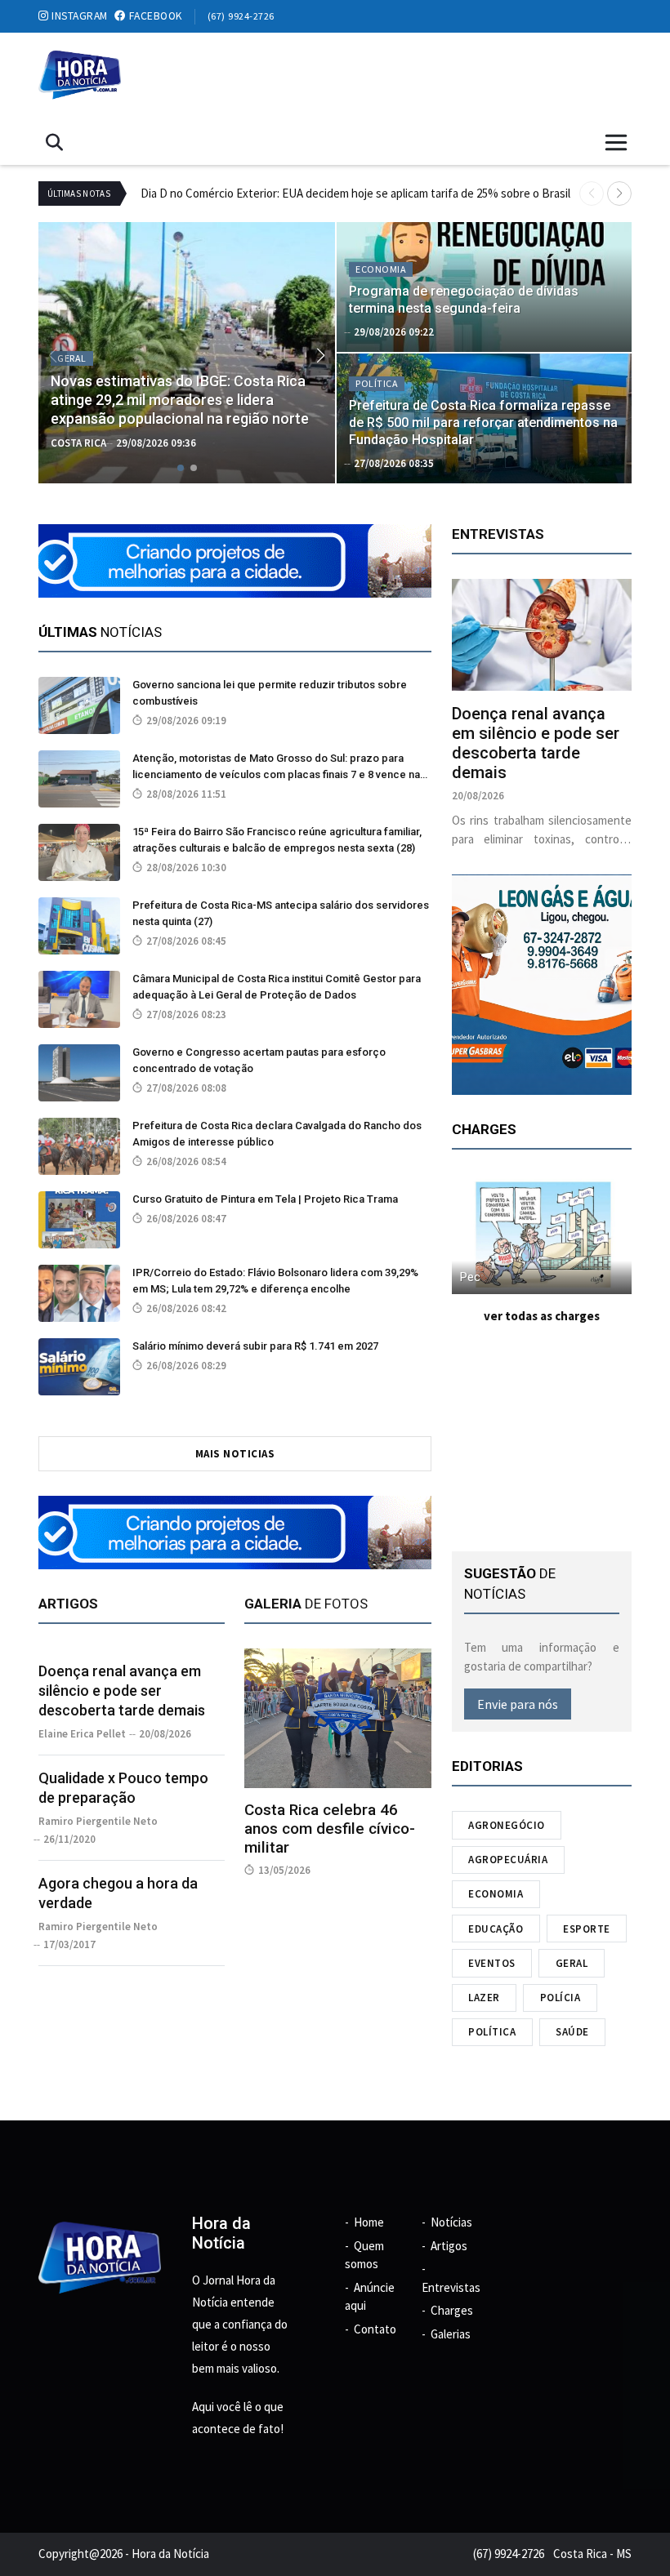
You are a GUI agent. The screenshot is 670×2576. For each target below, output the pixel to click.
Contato (375, 2329)
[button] (619, 194)
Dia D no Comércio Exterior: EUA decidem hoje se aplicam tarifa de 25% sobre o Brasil (355, 193)
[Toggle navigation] (616, 143)
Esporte (587, 1929)
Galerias (451, 2334)
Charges (452, 2310)
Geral (572, 1963)
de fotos (306, 1604)
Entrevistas (451, 2287)
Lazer (484, 1998)
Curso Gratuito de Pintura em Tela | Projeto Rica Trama (265, 1199)
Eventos (492, 1963)
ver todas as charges (542, 1316)
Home (369, 2222)
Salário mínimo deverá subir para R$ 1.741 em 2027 (255, 1346)
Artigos (449, 2246)
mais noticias (235, 1454)
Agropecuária (508, 1860)
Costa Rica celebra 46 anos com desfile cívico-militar (330, 1829)
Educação (496, 1929)
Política (492, 2032)
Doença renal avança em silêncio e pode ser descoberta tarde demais (122, 1691)
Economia (496, 1894)
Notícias (451, 2222)
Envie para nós (518, 1704)
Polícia (561, 1998)
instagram (78, 16)
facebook (154, 16)
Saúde (572, 2032)
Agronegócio (507, 1825)
